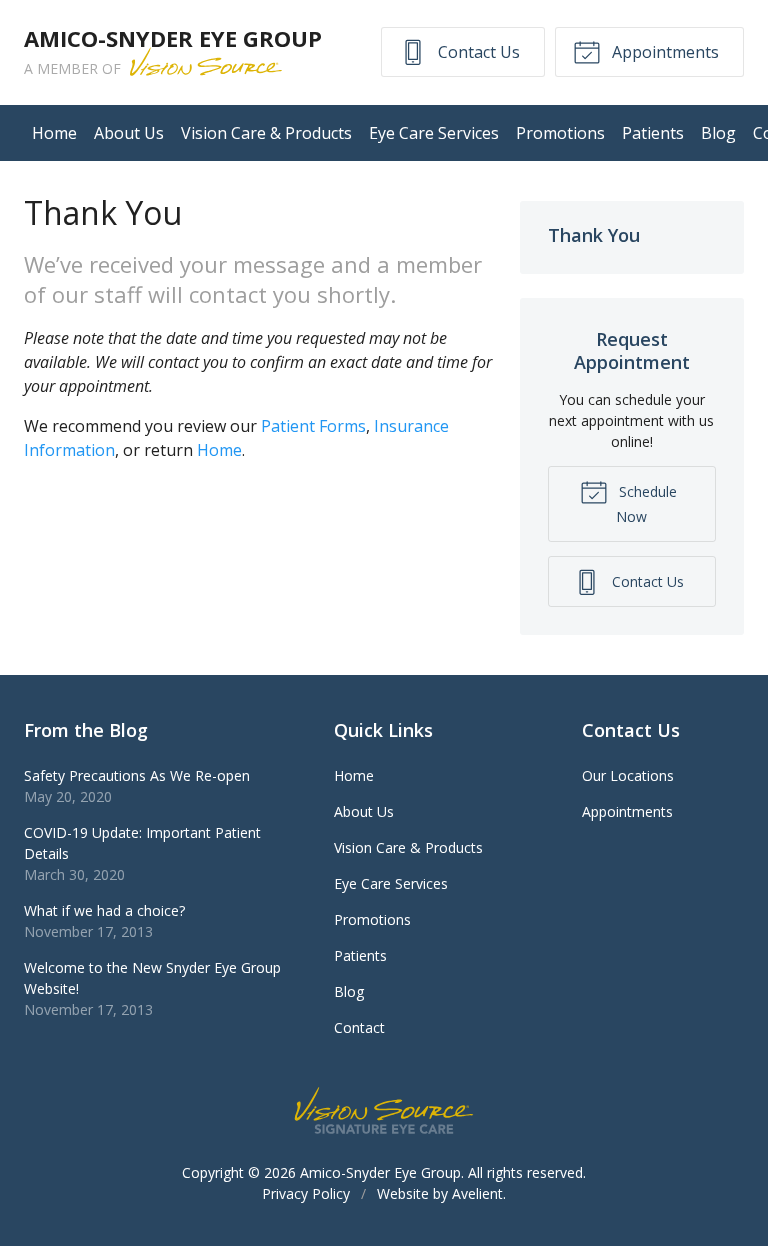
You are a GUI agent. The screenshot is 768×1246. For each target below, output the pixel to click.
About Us (129, 133)
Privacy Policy (306, 1193)
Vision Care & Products (266, 133)
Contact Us (477, 52)
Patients (653, 133)
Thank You (594, 235)
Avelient (477, 1193)
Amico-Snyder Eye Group (380, 1172)
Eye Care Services (434, 133)
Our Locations (628, 775)
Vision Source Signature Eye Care (384, 1110)
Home (54, 133)
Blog (718, 133)
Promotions (560, 133)
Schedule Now (646, 504)
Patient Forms (313, 426)
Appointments (663, 52)
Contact (359, 1027)
